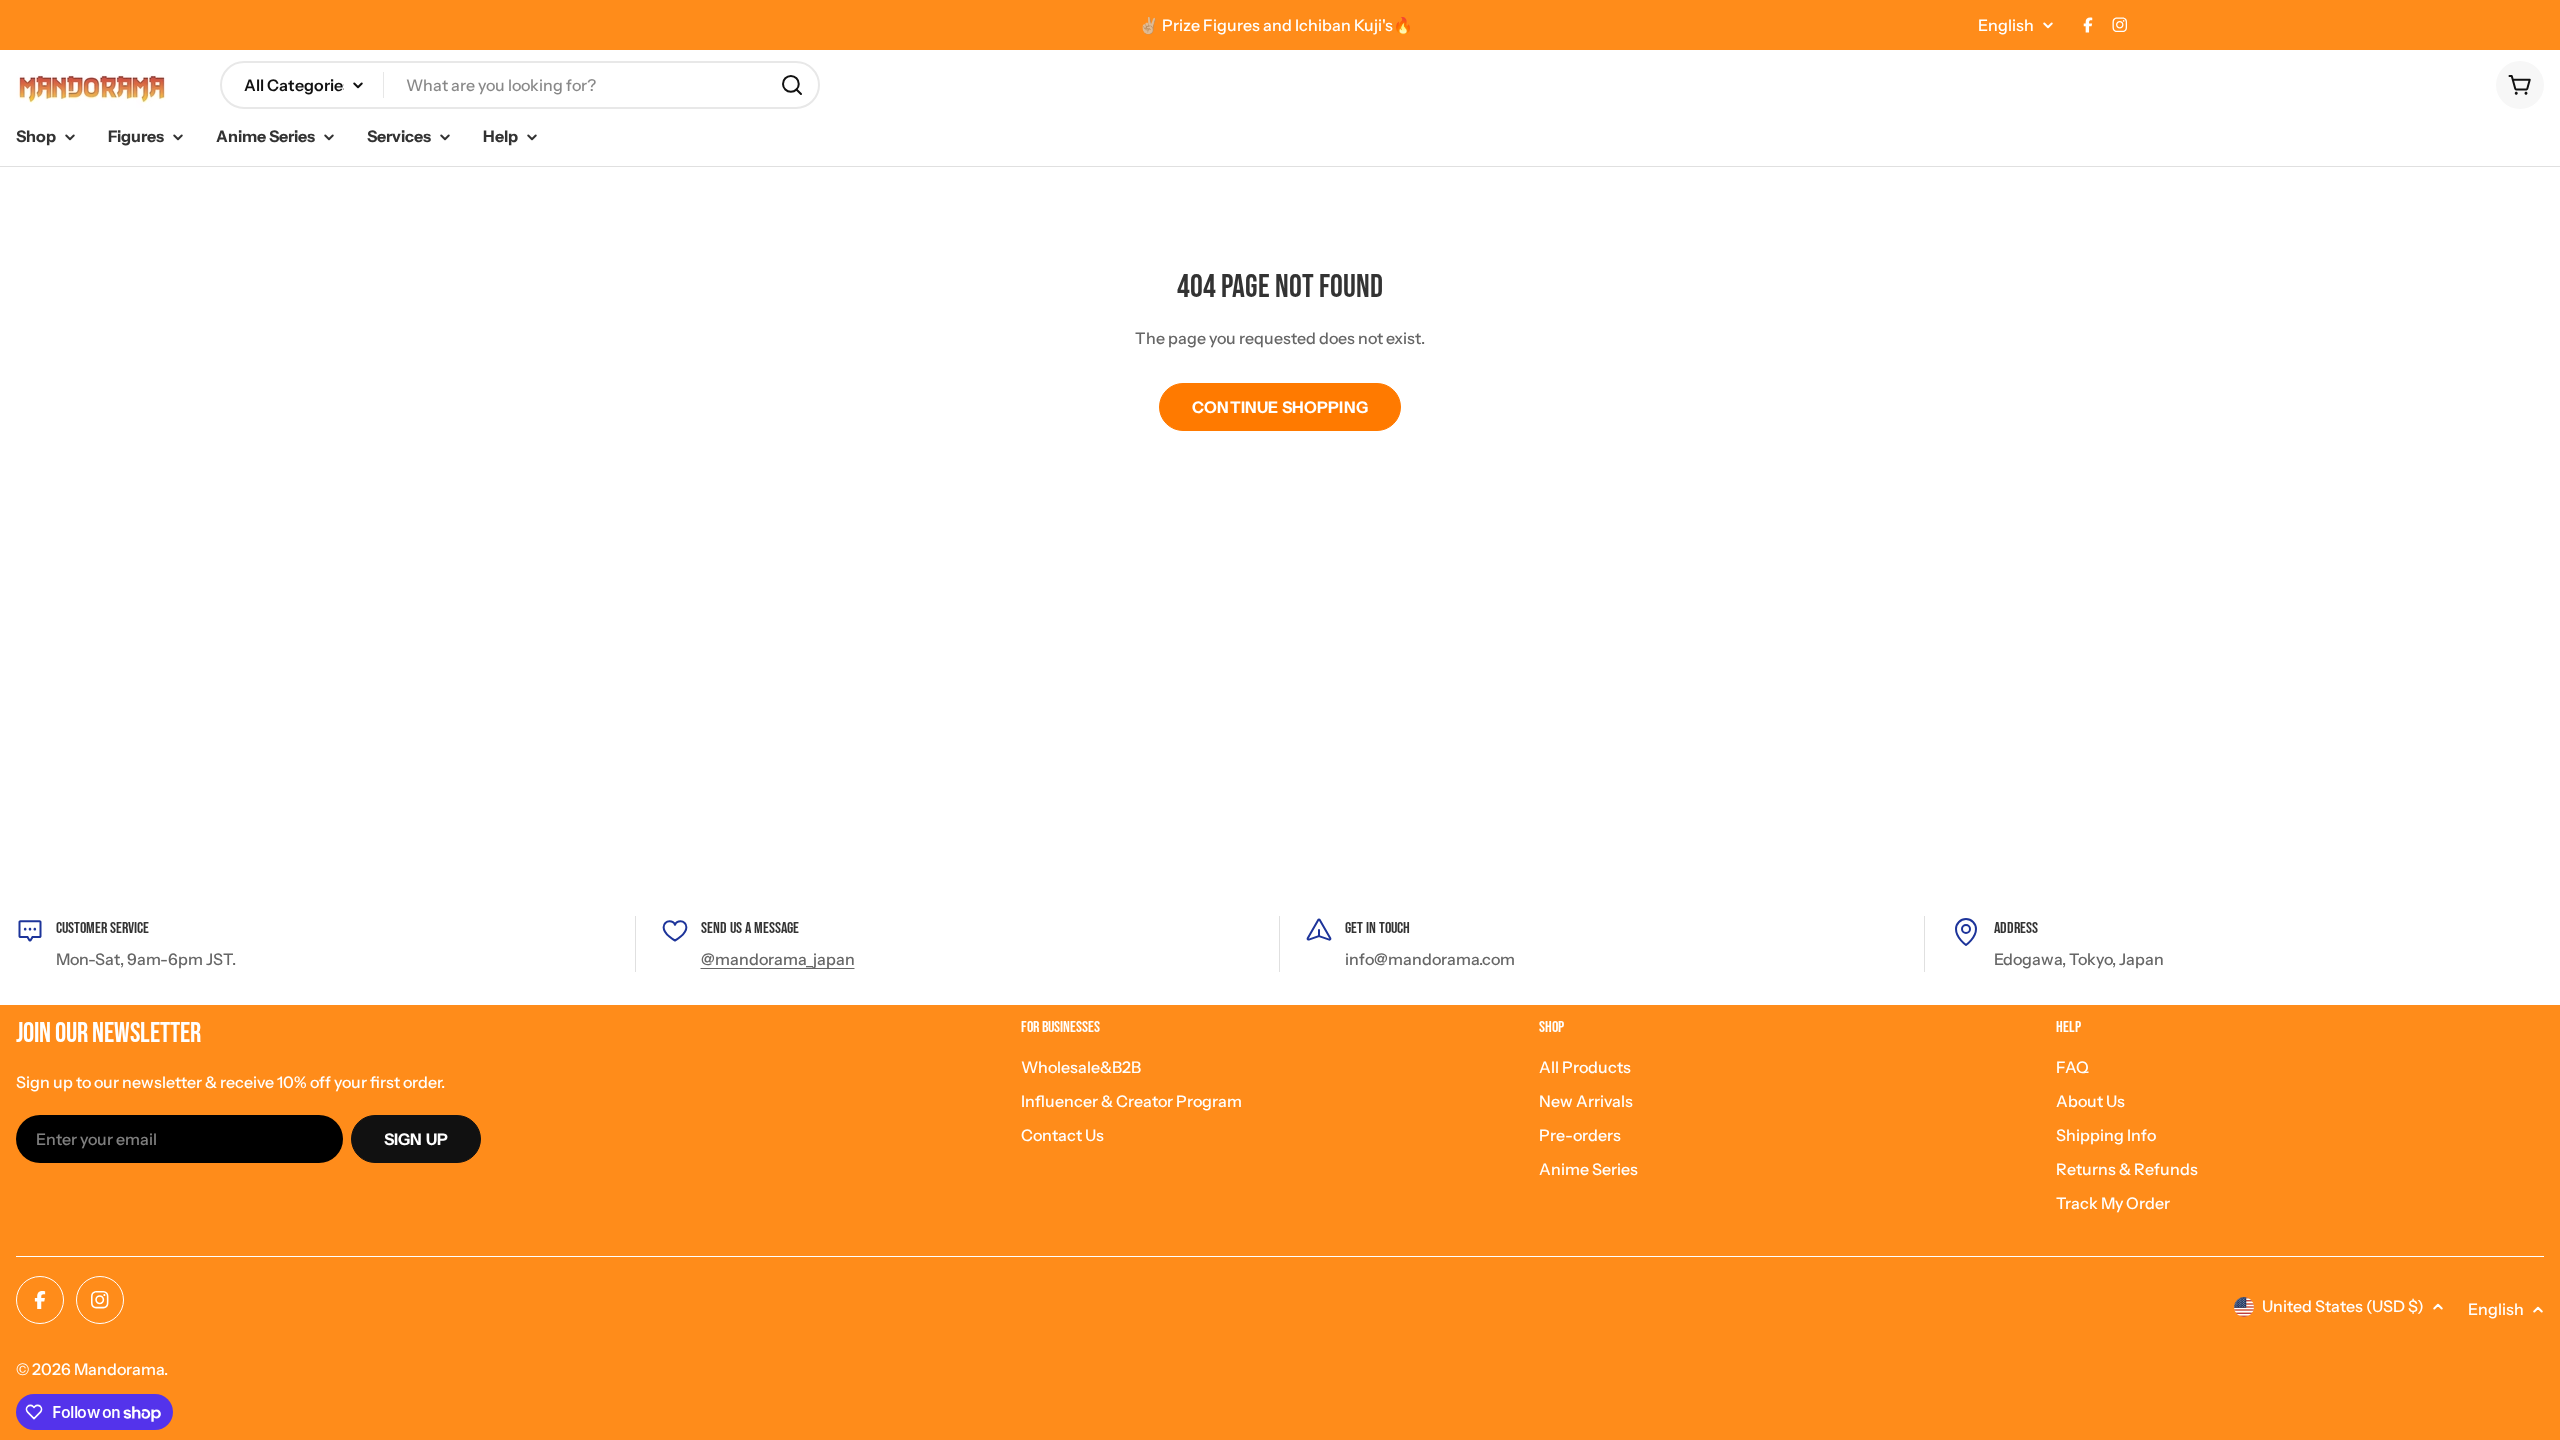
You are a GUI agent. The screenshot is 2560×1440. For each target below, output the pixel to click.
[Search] (792, 85)
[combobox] (520, 85)
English (2006, 25)
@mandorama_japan (778, 959)
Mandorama (119, 1369)
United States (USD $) (2343, 1306)
